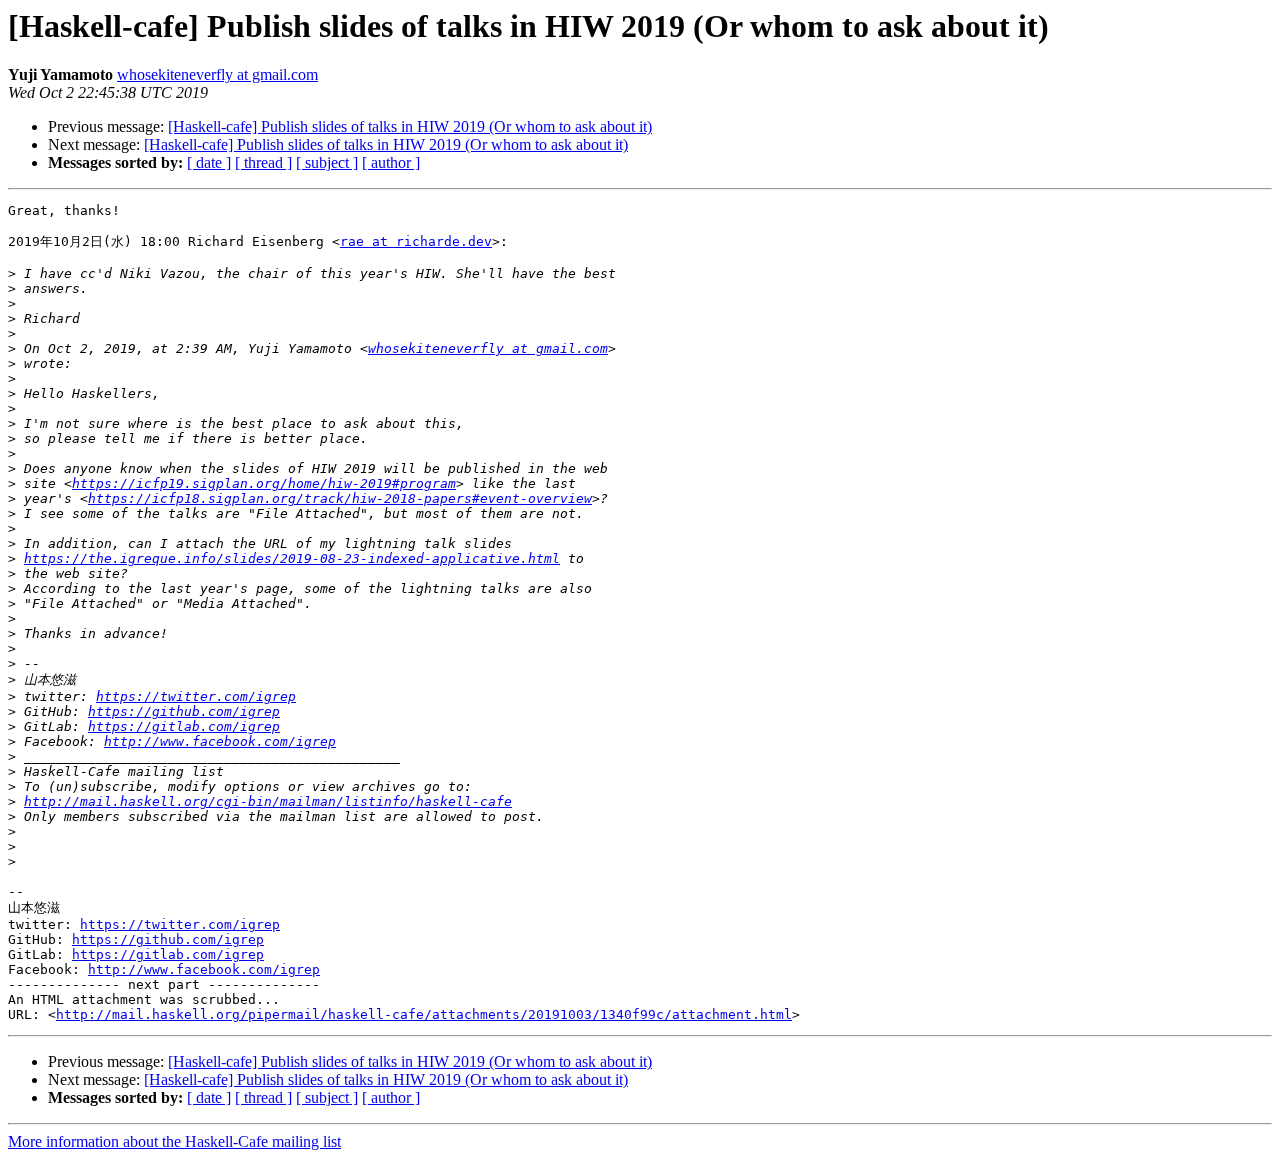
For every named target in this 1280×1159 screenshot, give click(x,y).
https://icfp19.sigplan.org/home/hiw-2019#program (264, 483)
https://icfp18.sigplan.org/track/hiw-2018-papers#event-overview (340, 498)
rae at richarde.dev (416, 241)
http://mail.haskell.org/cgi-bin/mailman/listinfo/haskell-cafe (268, 801)
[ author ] (391, 162)
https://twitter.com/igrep (196, 696)
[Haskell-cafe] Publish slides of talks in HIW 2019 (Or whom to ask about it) (410, 126)
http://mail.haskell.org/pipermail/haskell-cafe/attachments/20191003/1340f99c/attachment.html (424, 1014)
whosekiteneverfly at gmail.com (217, 74)
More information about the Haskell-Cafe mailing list (174, 1141)
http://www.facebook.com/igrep (220, 741)
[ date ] (209, 162)
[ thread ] (263, 162)
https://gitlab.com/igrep (184, 726)
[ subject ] (327, 162)
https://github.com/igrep (184, 711)
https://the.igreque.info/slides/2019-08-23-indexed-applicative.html (292, 558)
